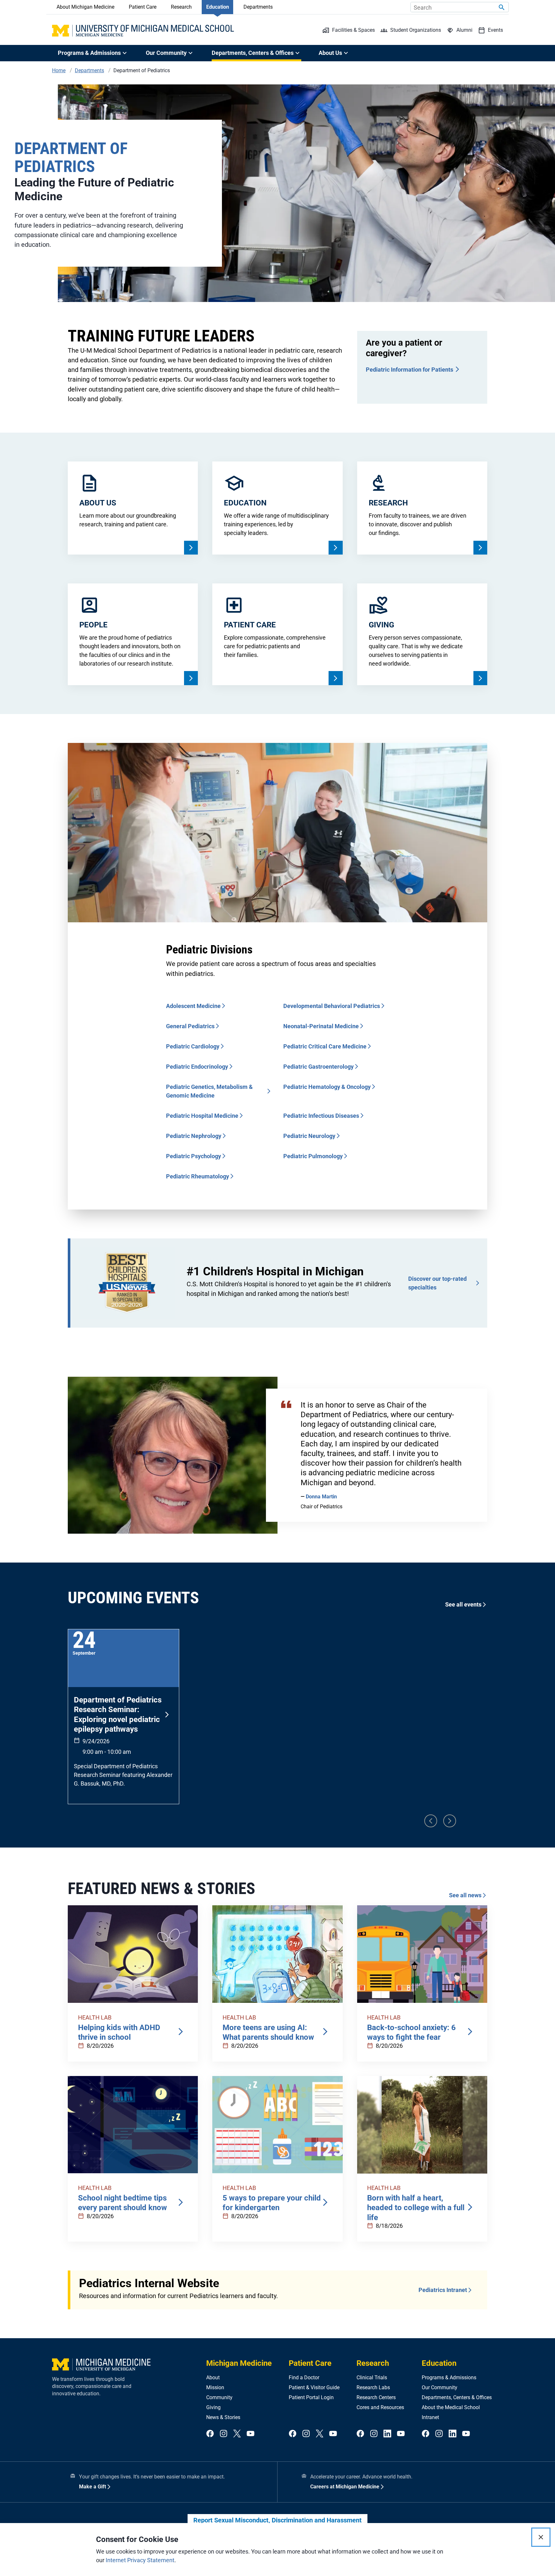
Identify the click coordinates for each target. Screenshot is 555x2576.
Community (219, 2397)
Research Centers (376, 2397)
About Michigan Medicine (85, 7)
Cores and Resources (380, 2407)
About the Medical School (451, 2407)
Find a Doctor (304, 2378)
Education (218, 7)
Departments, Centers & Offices (457, 2397)
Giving (213, 2407)
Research (181, 7)
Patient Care (143, 7)
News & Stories (223, 2417)
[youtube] (251, 2434)
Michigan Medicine (239, 2363)
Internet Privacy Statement (140, 2560)
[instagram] (224, 2434)
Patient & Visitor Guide (314, 2387)
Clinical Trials (372, 2378)
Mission (215, 2387)
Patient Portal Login (311, 2397)
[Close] (541, 2537)
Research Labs (373, 2387)
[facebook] (210, 2434)
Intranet (430, 2417)
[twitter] (237, 2434)
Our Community (440, 2387)
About (213, 2378)
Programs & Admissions (449, 2378)
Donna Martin (321, 1497)
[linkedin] (387, 2434)
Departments (258, 7)
